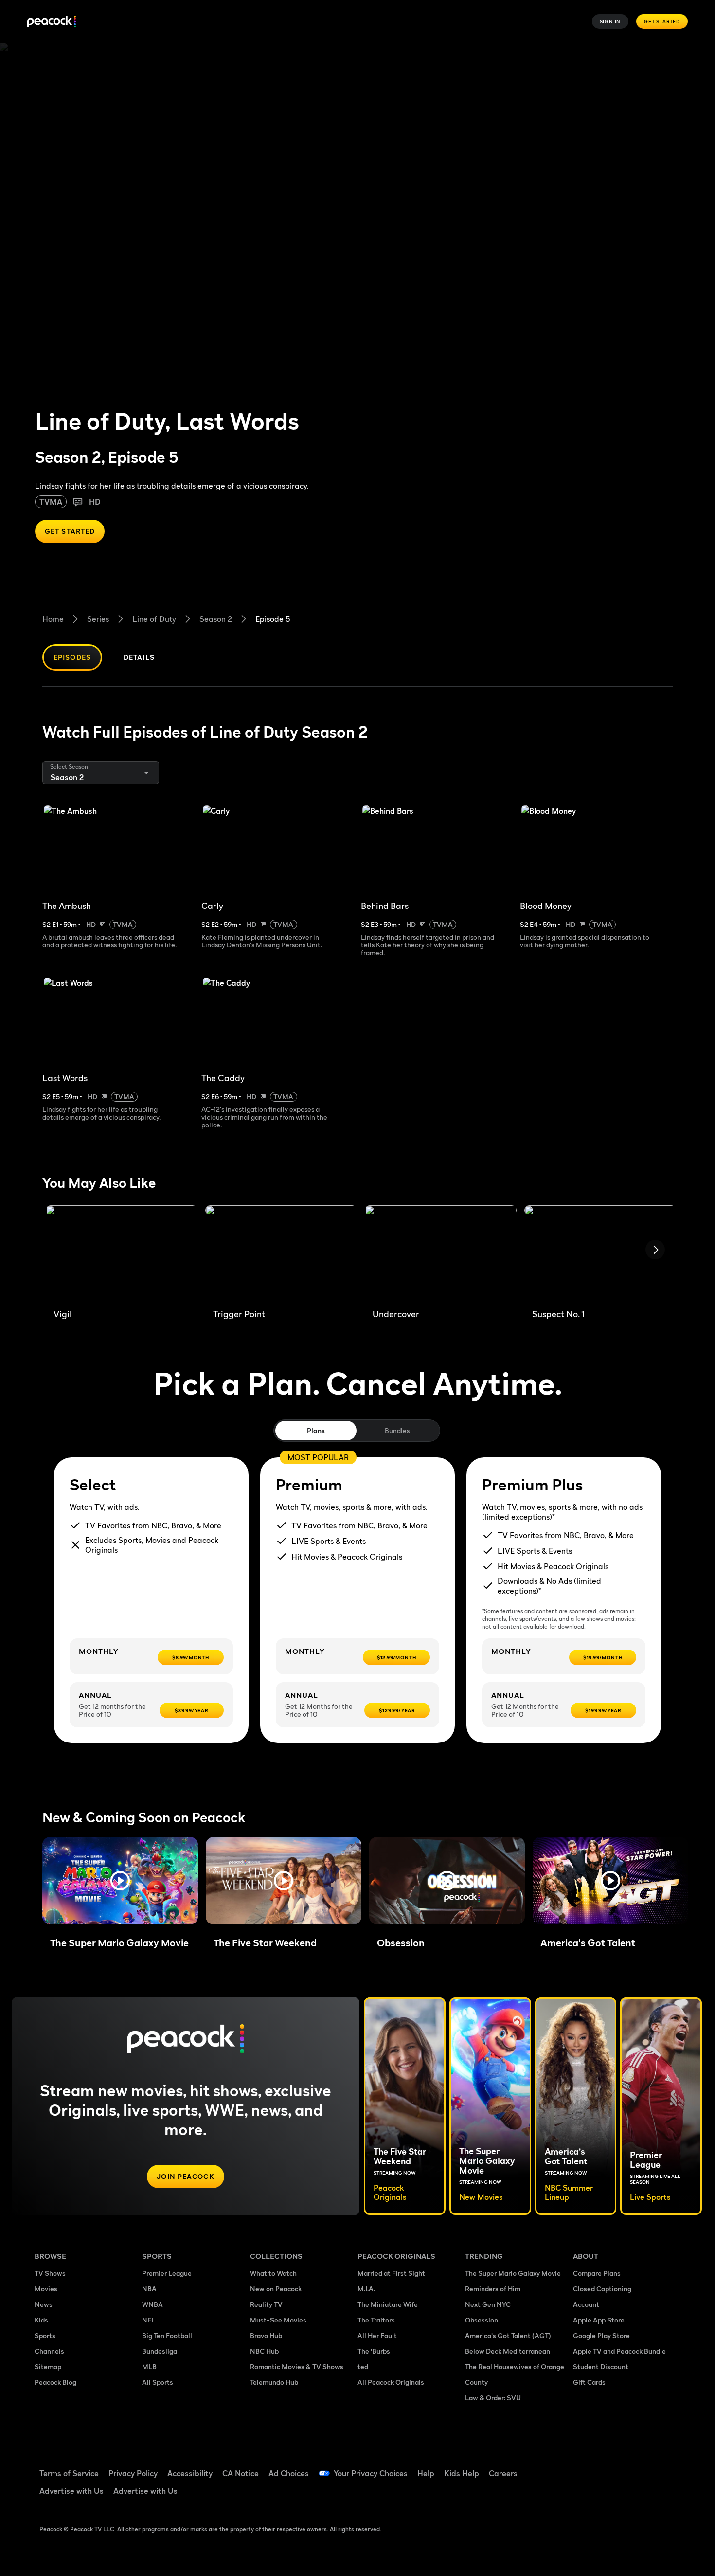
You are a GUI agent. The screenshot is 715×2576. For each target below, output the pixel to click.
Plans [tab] (316, 1430)
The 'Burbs (374, 2351)
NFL (149, 2320)
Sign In (610, 21)
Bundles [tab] (397, 1430)
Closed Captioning (602, 2289)
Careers (503, 2473)
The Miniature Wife (388, 2304)
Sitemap (48, 2367)
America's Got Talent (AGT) (508, 2335)
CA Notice (241, 2473)
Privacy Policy (133, 2473)
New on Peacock (276, 2289)
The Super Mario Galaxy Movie (513, 2273)
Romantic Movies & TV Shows (297, 2367)
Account (586, 2304)
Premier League (167, 2273)
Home (53, 619)
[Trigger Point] (281, 1253)
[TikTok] (611, 2467)
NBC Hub (264, 2351)
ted (363, 2367)
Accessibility (190, 2473)
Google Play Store (601, 2335)
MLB (149, 2367)
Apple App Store (599, 2320)
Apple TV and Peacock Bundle (619, 2351)
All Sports (158, 2382)
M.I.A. (366, 2289)
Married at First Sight (391, 2273)
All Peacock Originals (391, 2382)
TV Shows (50, 2273)
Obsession (482, 2320)
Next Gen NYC (488, 2304)
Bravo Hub (266, 2335)
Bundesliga (160, 2351)
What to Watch (273, 2273)
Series (98, 619)
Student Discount (601, 2367)
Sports (45, 2335)
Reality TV (266, 2304)
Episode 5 (273, 619)
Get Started (662, 21)
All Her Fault (377, 2335)
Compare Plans (597, 2273)
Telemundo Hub (274, 2382)
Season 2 (216, 619)
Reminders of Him (493, 2289)
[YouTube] (637, 2467)
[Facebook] (586, 2467)
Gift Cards (589, 2382)
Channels (49, 2351)
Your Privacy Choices (371, 2473)
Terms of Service (69, 2473)
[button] (120, 1881)
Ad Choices (289, 2473)
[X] (586, 2495)
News (44, 2304)
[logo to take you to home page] (52, 22)
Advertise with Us (71, 2491)
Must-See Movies (278, 2320)
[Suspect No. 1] (600, 1253)
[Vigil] (122, 1253)
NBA (149, 2289)
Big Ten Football (167, 2335)
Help (426, 2473)
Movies (46, 2289)
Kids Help (462, 2473)
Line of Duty (154, 619)
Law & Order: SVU (493, 2398)
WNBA (152, 2304)
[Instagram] (662, 2467)
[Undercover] (441, 1253)
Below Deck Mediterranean (508, 2351)
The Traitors (376, 2320)
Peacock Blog (55, 2382)
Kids (41, 2320)
